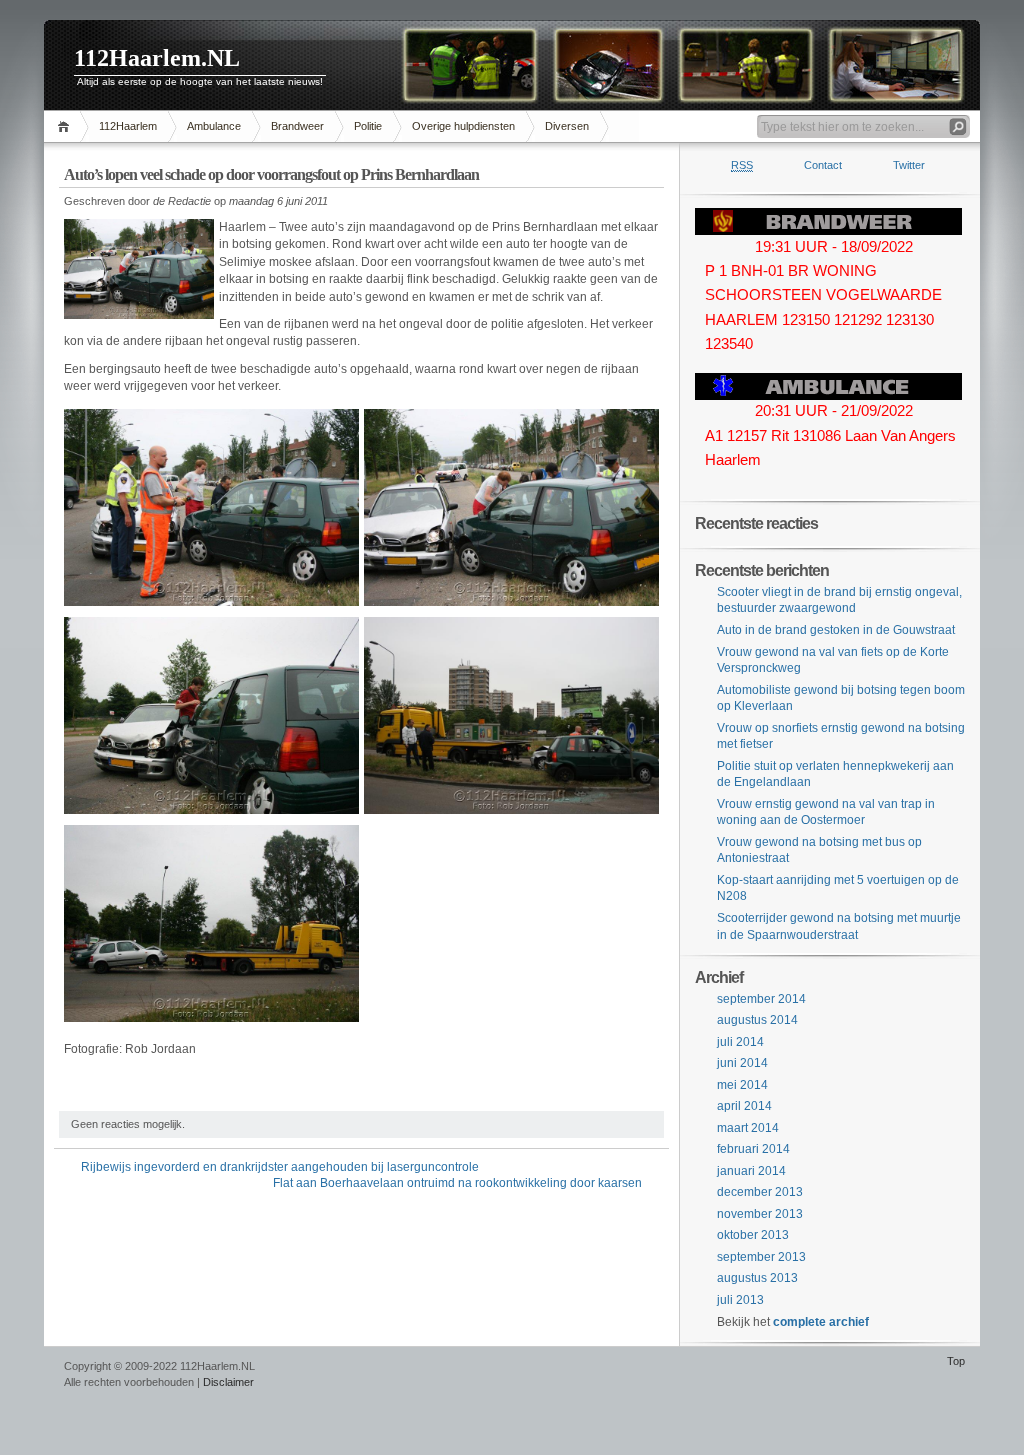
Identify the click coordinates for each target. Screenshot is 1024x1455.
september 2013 (761, 1257)
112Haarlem (128, 126)
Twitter (909, 165)
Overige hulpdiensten (463, 126)
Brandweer (297, 126)
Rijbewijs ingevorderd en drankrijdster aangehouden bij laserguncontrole (280, 1167)
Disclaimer (228, 1382)
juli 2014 (740, 1042)
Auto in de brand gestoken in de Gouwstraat (836, 630)
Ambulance (214, 126)
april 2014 (744, 1106)
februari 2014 (753, 1149)
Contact (823, 165)
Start (66, 126)
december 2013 (760, 1192)
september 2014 (761, 999)
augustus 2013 (757, 1278)
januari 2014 (751, 1171)
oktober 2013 (753, 1235)
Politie (368, 126)
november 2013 (760, 1214)
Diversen (567, 126)
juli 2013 (740, 1300)
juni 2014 (742, 1063)
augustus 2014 (757, 1020)
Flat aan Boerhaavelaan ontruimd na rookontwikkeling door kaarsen (457, 1183)
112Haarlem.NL (157, 58)
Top (956, 1361)
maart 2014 (748, 1128)
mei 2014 (742, 1085)
